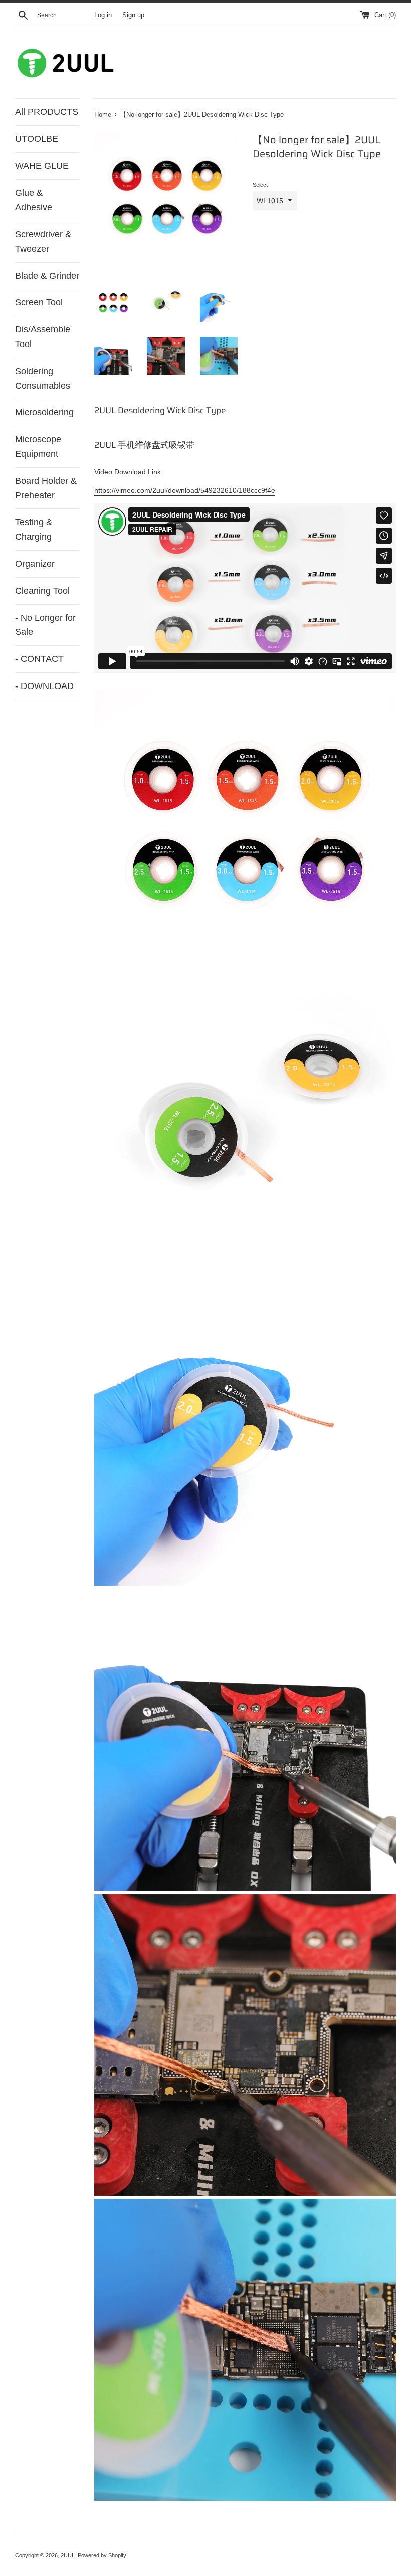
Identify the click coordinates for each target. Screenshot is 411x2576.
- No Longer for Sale (45, 625)
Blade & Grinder (47, 276)
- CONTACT (39, 659)
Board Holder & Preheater (46, 488)
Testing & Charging (34, 529)
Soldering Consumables (43, 378)
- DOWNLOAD (44, 686)
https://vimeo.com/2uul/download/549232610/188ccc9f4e (185, 490)
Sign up (133, 15)
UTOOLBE (37, 139)
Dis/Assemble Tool (43, 337)
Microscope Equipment (38, 447)
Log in (103, 15)
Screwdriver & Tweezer (43, 241)
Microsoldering (44, 412)
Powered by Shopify (102, 2555)
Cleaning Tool (42, 591)
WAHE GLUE (42, 166)
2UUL (68, 2555)
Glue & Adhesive (34, 200)
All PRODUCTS (47, 112)
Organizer (35, 564)
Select (260, 185)
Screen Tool (39, 302)
